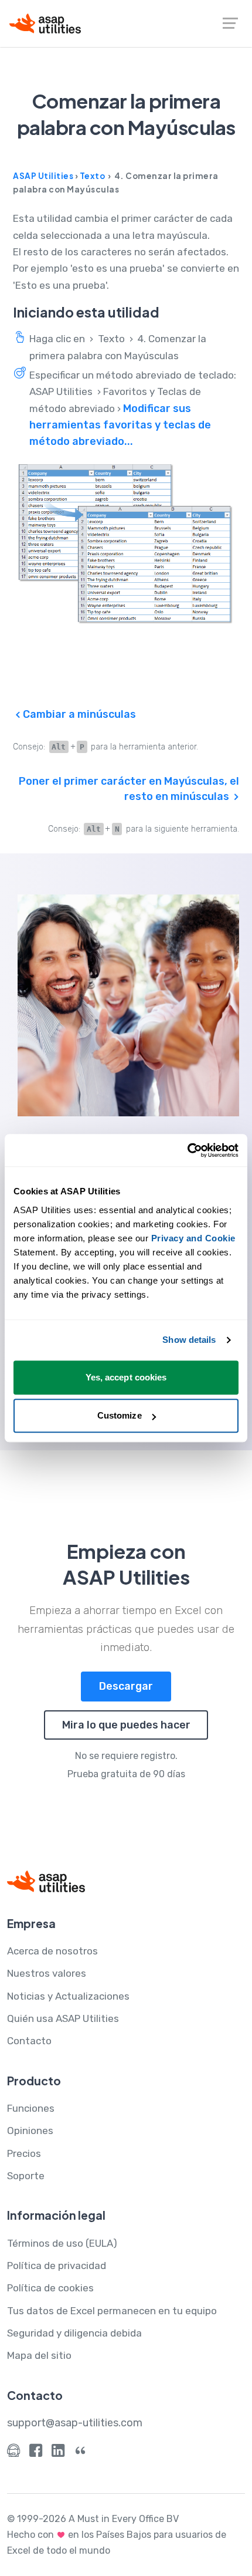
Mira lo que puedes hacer (126, 1725)
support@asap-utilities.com (75, 2423)
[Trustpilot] (80, 2453)
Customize (120, 1415)
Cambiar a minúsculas (78, 714)
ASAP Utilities (43, 176)
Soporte (26, 2176)
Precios (24, 2153)
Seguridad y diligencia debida (74, 2333)
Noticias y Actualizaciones (68, 1996)
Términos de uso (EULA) (62, 2243)
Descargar (126, 1686)
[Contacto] (13, 2453)
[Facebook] (36, 2453)
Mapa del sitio (39, 2355)
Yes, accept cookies (126, 1377)
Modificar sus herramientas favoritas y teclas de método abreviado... (120, 425)
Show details (189, 1340)
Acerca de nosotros (52, 1951)
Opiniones (30, 2131)
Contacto (29, 2041)
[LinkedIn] (58, 2453)
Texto (93, 176)
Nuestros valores (47, 1973)
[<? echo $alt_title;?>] (126, 544)
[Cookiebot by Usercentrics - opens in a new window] (187, 1150)
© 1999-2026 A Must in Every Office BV (93, 2519)
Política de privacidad (57, 2266)
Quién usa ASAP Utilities (63, 2018)
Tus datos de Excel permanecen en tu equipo (112, 2311)
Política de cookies (50, 2288)
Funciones (31, 2108)
